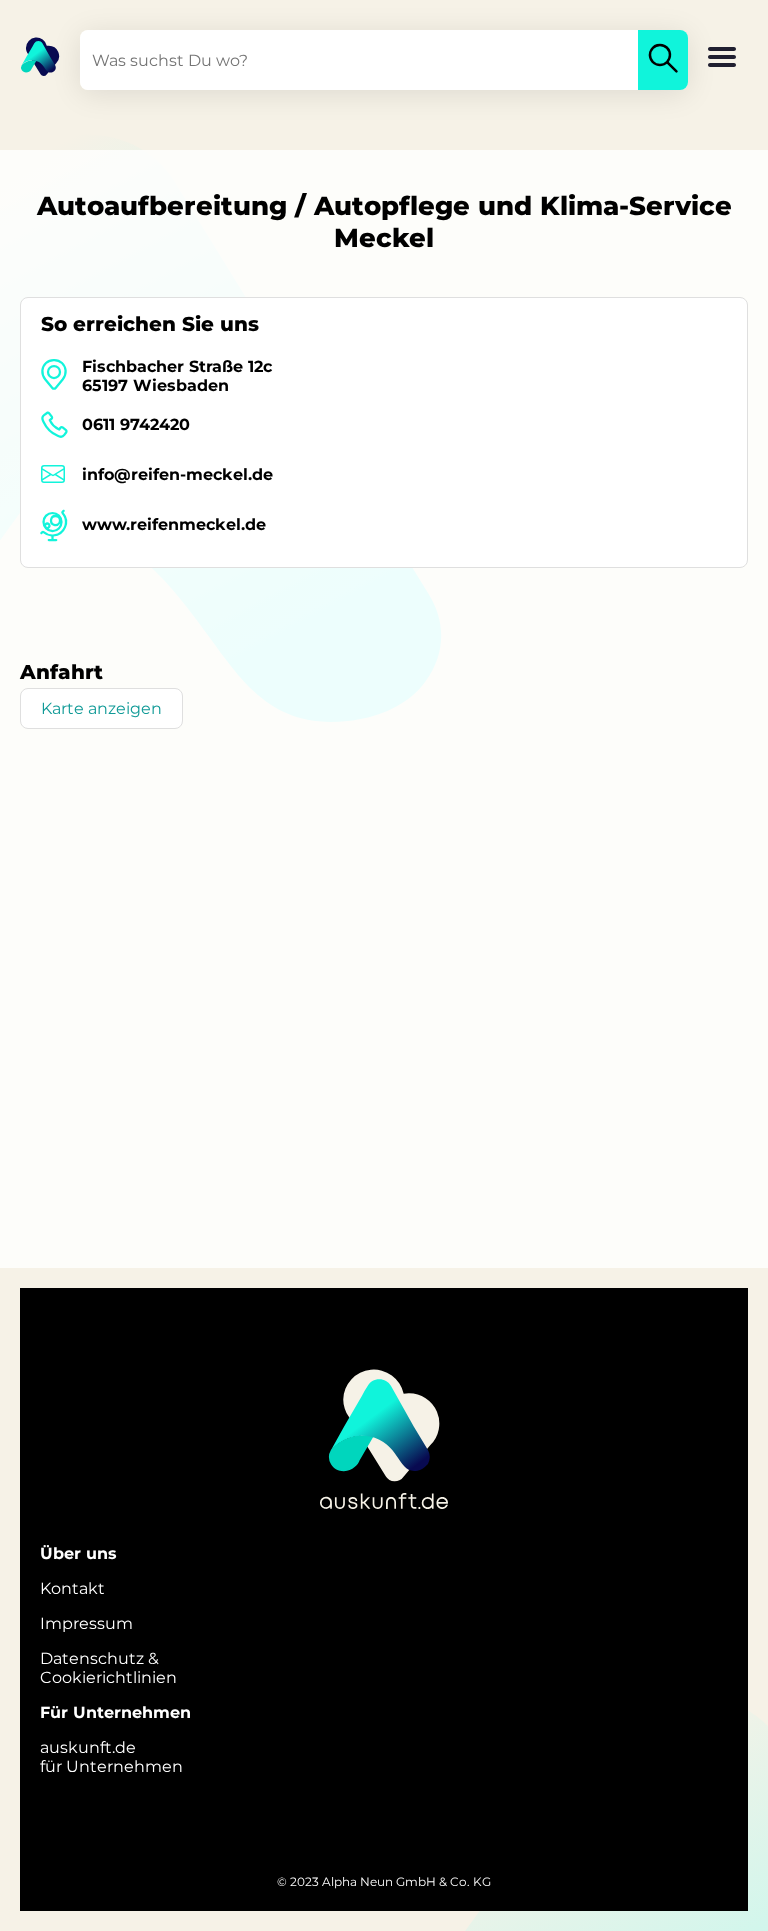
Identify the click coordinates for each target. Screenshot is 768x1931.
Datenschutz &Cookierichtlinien (108, 1668)
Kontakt (72, 1588)
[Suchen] (663, 60)
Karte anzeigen (101, 708)
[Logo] (30, 55)
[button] (722, 59)
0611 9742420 (136, 424)
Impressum (86, 1623)
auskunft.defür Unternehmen (111, 1757)
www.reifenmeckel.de (174, 524)
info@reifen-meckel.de (177, 474)
